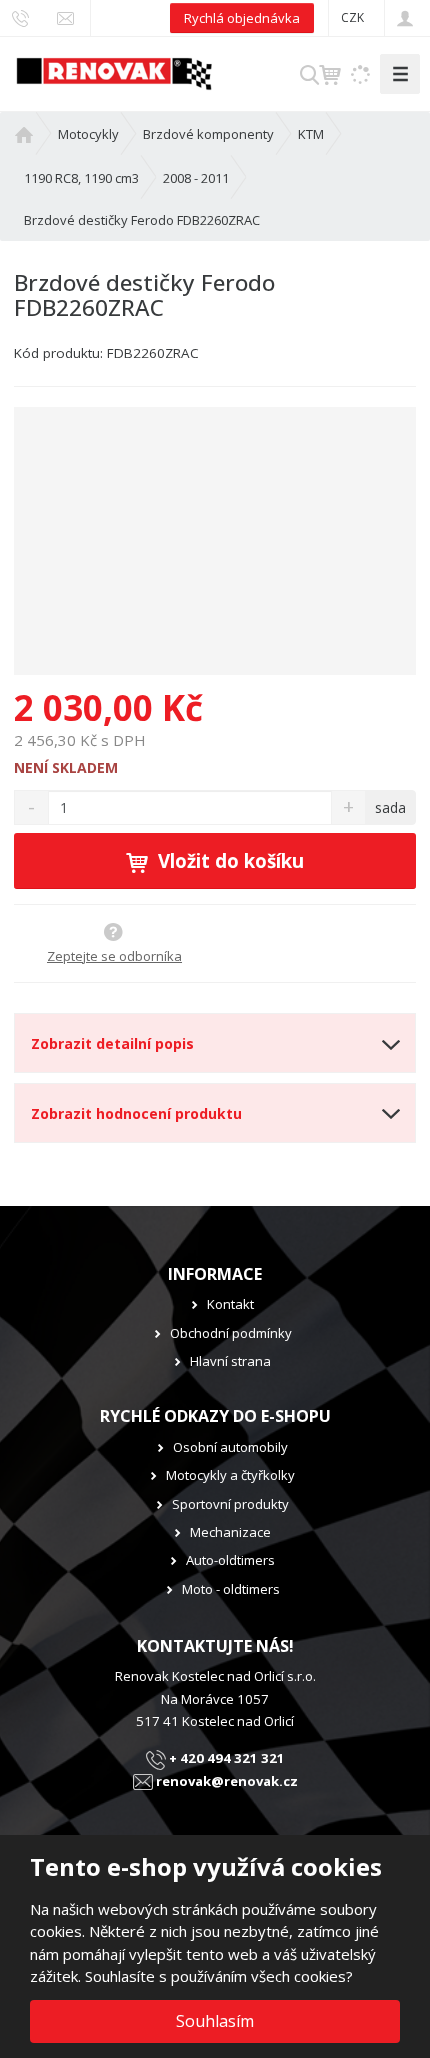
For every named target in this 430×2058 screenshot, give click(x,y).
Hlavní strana (230, 1361)
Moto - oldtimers (231, 1589)
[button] (352, 17)
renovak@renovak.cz (225, 1781)
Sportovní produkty (230, 1504)
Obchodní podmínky (231, 1333)
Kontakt (230, 1304)
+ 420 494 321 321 (225, 1758)
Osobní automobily (230, 1447)
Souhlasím (215, 2021)
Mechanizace (230, 1532)
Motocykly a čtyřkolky (230, 1475)
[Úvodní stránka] (114, 72)
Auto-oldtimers (230, 1560)
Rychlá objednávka (242, 18)
